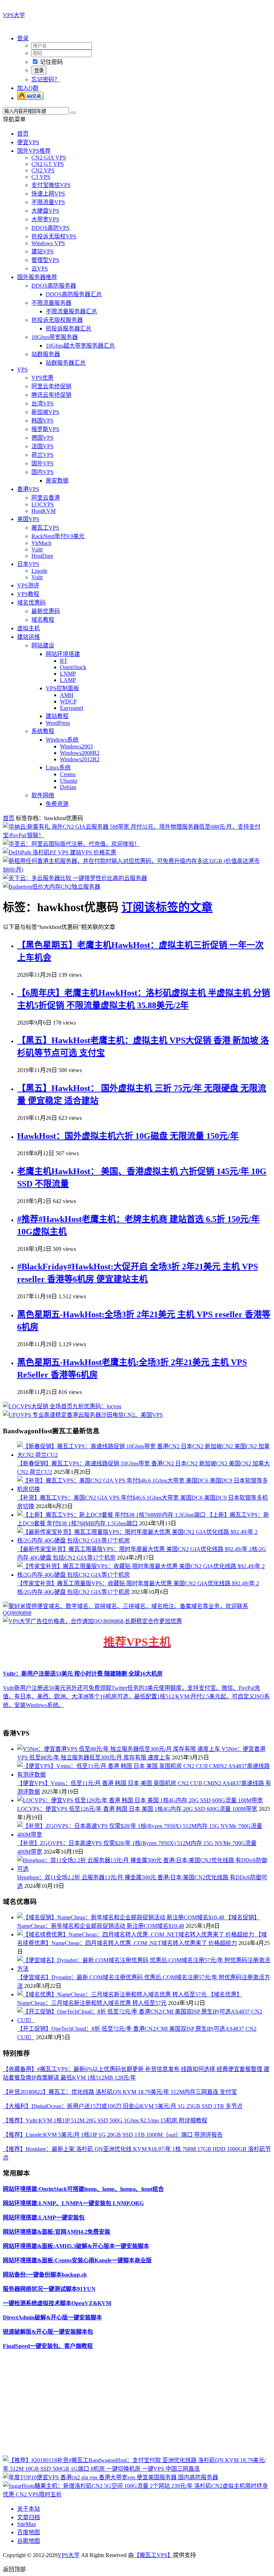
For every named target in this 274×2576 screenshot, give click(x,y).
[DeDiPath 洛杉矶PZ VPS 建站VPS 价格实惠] (60, 852)
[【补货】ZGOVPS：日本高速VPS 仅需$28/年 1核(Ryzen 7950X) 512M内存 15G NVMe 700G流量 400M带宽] (144, 1835)
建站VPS (42, 251)
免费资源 (57, 804)
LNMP (68, 674)
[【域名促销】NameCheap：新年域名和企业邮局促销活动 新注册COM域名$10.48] (121, 1917)
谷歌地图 (29, 2541)
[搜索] (73, 113)
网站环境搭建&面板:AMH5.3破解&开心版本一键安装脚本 (76, 2246)
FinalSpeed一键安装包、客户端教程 (48, 2346)
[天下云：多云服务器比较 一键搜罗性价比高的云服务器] (75, 878)
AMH (67, 695)
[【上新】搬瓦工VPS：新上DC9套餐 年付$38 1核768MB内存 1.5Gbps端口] (112, 1515)
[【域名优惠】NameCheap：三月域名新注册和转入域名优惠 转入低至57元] (113, 1994)
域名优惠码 (31, 603)
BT (64, 661)
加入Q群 (28, 88)
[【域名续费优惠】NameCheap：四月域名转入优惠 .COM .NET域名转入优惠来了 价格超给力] (136, 1934)
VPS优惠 (42, 378)
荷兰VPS (42, 455)
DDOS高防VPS (50, 228)
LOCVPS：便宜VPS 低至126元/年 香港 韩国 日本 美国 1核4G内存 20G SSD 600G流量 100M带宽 (137, 1809)
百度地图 (29, 2532)
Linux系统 (58, 767)
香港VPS (28, 489)
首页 (23, 134)
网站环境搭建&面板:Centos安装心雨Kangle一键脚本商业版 (77, 2260)
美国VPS (28, 519)
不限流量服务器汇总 (71, 311)
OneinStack (73, 667)
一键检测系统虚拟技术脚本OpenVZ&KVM (57, 2303)
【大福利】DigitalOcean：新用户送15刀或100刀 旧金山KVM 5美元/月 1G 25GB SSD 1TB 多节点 (123, 2106)
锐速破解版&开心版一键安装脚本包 (48, 2332)
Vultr (37, 549)
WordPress (58, 723)
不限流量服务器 (51, 303)
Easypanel (72, 708)
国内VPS (42, 472)
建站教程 (57, 716)
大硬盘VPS (45, 211)
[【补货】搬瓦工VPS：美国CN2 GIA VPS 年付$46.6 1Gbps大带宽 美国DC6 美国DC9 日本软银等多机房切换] (144, 1489)
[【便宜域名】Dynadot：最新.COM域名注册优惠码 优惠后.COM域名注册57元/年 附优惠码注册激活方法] (144, 1969)
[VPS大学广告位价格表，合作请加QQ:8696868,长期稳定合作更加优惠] (92, 1621)
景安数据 (57, 481)
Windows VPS (48, 243)
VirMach (41, 543)
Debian (68, 787)
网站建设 (43, 645)
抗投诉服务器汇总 (68, 329)
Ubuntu (68, 781)
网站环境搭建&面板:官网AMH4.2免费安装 (57, 2232)
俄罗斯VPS (45, 429)
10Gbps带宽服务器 (55, 337)
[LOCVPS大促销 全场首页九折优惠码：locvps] (62, 1406)
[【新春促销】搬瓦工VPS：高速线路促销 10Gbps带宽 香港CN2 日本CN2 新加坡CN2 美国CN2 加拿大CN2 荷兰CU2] (144, 1455)
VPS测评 (28, 585)
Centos (68, 774)
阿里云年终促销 (51, 386)
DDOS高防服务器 (54, 286)
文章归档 (29, 2517)
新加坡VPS (45, 412)
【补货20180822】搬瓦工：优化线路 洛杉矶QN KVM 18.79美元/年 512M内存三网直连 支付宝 (120, 2092)
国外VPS (42, 463)
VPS (22, 370)
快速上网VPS (48, 194)
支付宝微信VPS (51, 185)
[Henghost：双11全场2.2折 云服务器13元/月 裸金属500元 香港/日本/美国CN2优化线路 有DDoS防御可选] (144, 1869)
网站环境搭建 (63, 654)
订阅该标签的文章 (167, 907)
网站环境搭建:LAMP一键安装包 (44, 2218)
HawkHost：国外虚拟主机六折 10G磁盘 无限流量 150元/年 (128, 1136)
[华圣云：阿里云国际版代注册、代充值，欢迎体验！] (71, 844)
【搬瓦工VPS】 (153, 2555)
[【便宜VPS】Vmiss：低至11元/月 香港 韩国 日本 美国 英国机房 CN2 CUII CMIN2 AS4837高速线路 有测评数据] (144, 1775)
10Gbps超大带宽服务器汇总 (80, 346)
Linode (39, 571)
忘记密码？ (46, 79)
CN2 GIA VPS (49, 158)
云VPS (40, 269)
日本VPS (28, 564)
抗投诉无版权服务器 (57, 320)
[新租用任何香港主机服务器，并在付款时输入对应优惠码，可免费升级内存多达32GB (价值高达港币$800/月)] (137, 870)
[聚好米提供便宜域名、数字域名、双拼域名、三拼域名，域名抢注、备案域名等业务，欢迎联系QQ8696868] (137, 1613)
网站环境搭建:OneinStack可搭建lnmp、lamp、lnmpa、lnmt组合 (83, 2189)
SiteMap (27, 2524)
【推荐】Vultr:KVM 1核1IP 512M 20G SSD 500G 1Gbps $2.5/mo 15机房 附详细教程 (105, 2120)
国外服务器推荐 (37, 277)
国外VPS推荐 (34, 151)
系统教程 (43, 731)
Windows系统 (62, 740)
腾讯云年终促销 (51, 395)
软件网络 (43, 795)
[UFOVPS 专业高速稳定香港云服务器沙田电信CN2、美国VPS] (83, 1415)
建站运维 (29, 637)
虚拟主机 (29, 628)
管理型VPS (45, 260)
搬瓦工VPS (45, 528)
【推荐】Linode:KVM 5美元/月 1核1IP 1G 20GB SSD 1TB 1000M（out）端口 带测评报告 (113, 2135)
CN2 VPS (43, 170)
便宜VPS (28, 142)
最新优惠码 (46, 611)
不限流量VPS (48, 202)
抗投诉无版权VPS (54, 236)
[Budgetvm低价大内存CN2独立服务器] (52, 887)
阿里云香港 (46, 498)
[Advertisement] (137, 2405)
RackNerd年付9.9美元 (58, 536)
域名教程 (43, 620)
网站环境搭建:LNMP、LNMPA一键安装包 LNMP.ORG (73, 2203)
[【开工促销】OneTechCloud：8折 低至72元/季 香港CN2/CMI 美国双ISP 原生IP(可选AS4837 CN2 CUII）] (144, 2020)
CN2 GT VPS (48, 164)
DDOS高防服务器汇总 (74, 294)
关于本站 (29, 2509)
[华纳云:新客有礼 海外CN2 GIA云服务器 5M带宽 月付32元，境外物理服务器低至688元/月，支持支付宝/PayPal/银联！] (137, 835)
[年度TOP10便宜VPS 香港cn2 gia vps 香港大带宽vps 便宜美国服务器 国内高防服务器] (110, 2477)
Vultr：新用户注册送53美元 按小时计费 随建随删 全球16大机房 (83, 1674)
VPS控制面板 (62, 688)
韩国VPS (42, 421)
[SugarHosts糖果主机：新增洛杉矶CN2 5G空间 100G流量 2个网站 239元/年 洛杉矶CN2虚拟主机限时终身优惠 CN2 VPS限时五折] (137, 2494)
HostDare (42, 556)
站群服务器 (46, 354)
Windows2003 (76, 746)
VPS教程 (28, 594)
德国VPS (42, 438)
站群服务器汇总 (66, 363)
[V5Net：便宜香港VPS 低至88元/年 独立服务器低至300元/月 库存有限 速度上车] (119, 1749)
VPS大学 (14, 15)
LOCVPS (43, 504)
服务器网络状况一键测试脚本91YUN (49, 2289)
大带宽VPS (45, 219)
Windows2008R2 (80, 753)
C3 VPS (41, 177)
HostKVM (44, 511)
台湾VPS (42, 403)
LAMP (68, 680)
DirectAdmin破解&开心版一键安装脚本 (52, 2317)
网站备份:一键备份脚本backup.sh (45, 2275)
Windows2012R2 (80, 759)
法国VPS (42, 446)
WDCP (68, 701)
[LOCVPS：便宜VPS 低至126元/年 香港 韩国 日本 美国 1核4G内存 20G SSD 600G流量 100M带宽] (140, 1800)
